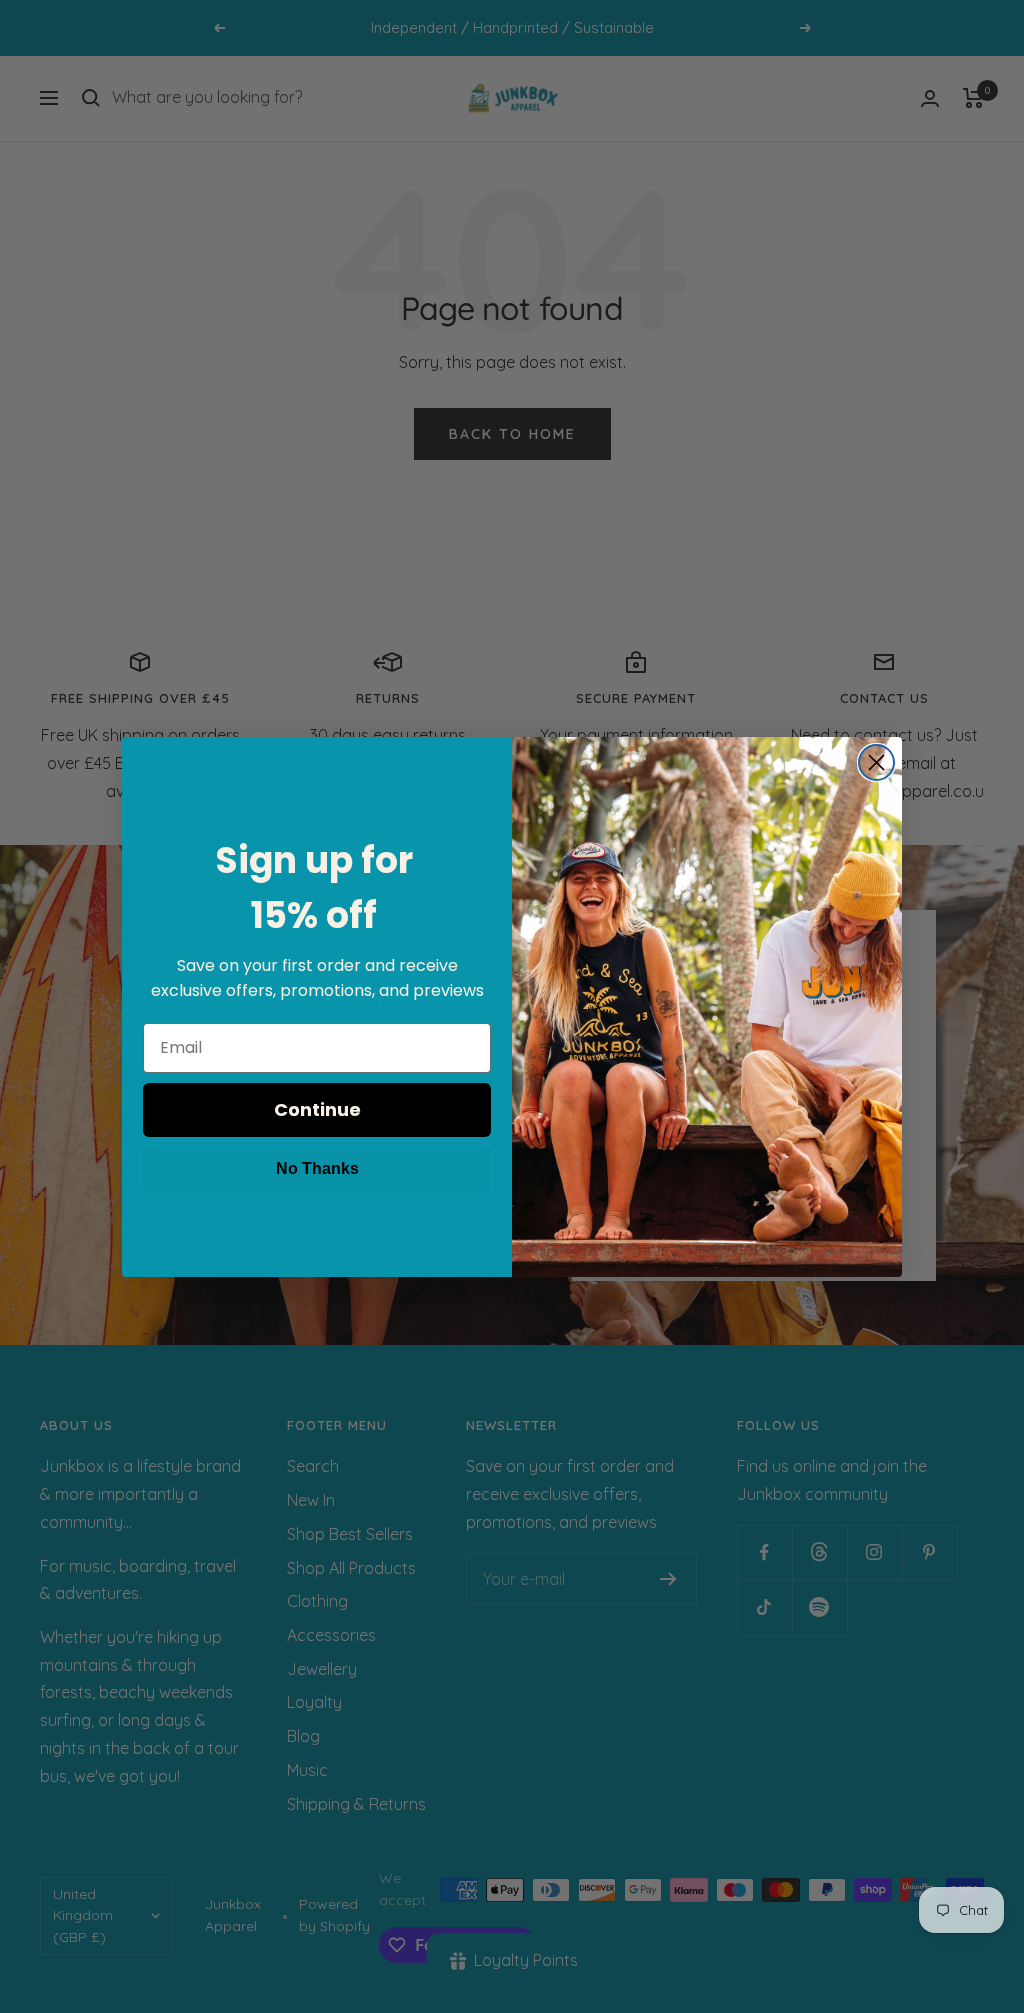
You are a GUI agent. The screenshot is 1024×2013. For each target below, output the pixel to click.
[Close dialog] (876, 762)
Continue (317, 1109)
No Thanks (317, 1168)
